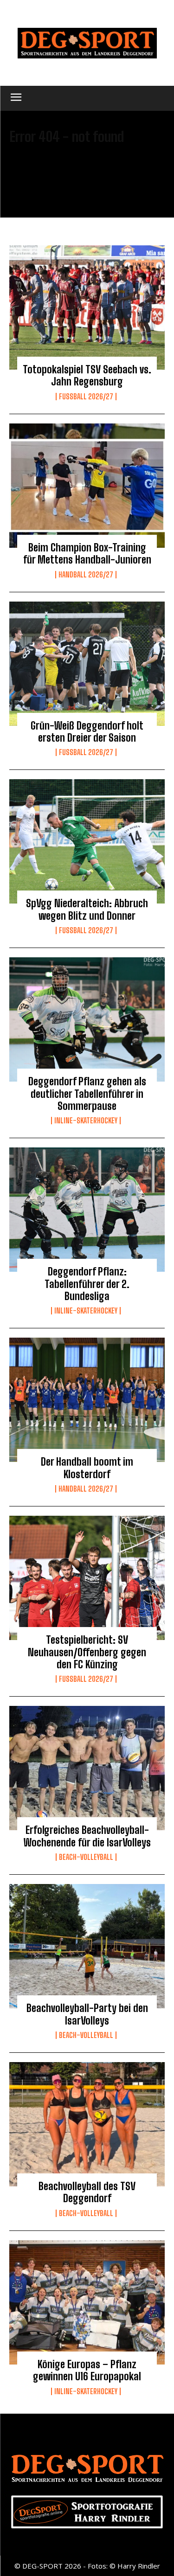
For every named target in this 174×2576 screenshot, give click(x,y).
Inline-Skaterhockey (86, 1121)
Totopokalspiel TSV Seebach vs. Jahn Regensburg (87, 375)
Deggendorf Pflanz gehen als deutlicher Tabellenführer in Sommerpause (87, 1094)
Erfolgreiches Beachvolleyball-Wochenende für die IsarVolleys (87, 1836)
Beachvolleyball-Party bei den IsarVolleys (87, 2014)
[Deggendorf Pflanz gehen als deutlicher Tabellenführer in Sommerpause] (87, 1019)
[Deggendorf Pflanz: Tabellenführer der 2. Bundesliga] (87, 1210)
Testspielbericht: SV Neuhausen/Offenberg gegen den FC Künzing (87, 1652)
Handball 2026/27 (86, 575)
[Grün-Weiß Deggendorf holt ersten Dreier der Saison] (87, 664)
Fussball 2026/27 (86, 397)
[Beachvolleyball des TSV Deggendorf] (87, 2124)
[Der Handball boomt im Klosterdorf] (87, 1400)
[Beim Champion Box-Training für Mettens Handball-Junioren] (87, 486)
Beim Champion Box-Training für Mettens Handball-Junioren (87, 554)
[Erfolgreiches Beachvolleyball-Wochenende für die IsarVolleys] (87, 1768)
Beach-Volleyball (86, 1857)
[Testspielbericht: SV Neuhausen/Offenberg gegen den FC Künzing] (87, 1578)
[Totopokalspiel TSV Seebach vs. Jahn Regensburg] (87, 308)
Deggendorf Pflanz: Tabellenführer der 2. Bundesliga (87, 1284)
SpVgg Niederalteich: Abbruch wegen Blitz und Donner (87, 909)
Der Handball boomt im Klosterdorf (87, 1468)
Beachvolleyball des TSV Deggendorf (87, 2192)
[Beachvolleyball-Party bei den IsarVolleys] (87, 1946)
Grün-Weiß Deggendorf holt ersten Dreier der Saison (87, 732)
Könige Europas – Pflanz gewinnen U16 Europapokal (87, 2370)
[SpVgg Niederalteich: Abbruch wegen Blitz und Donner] (87, 841)
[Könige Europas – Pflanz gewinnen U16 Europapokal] (87, 2302)
